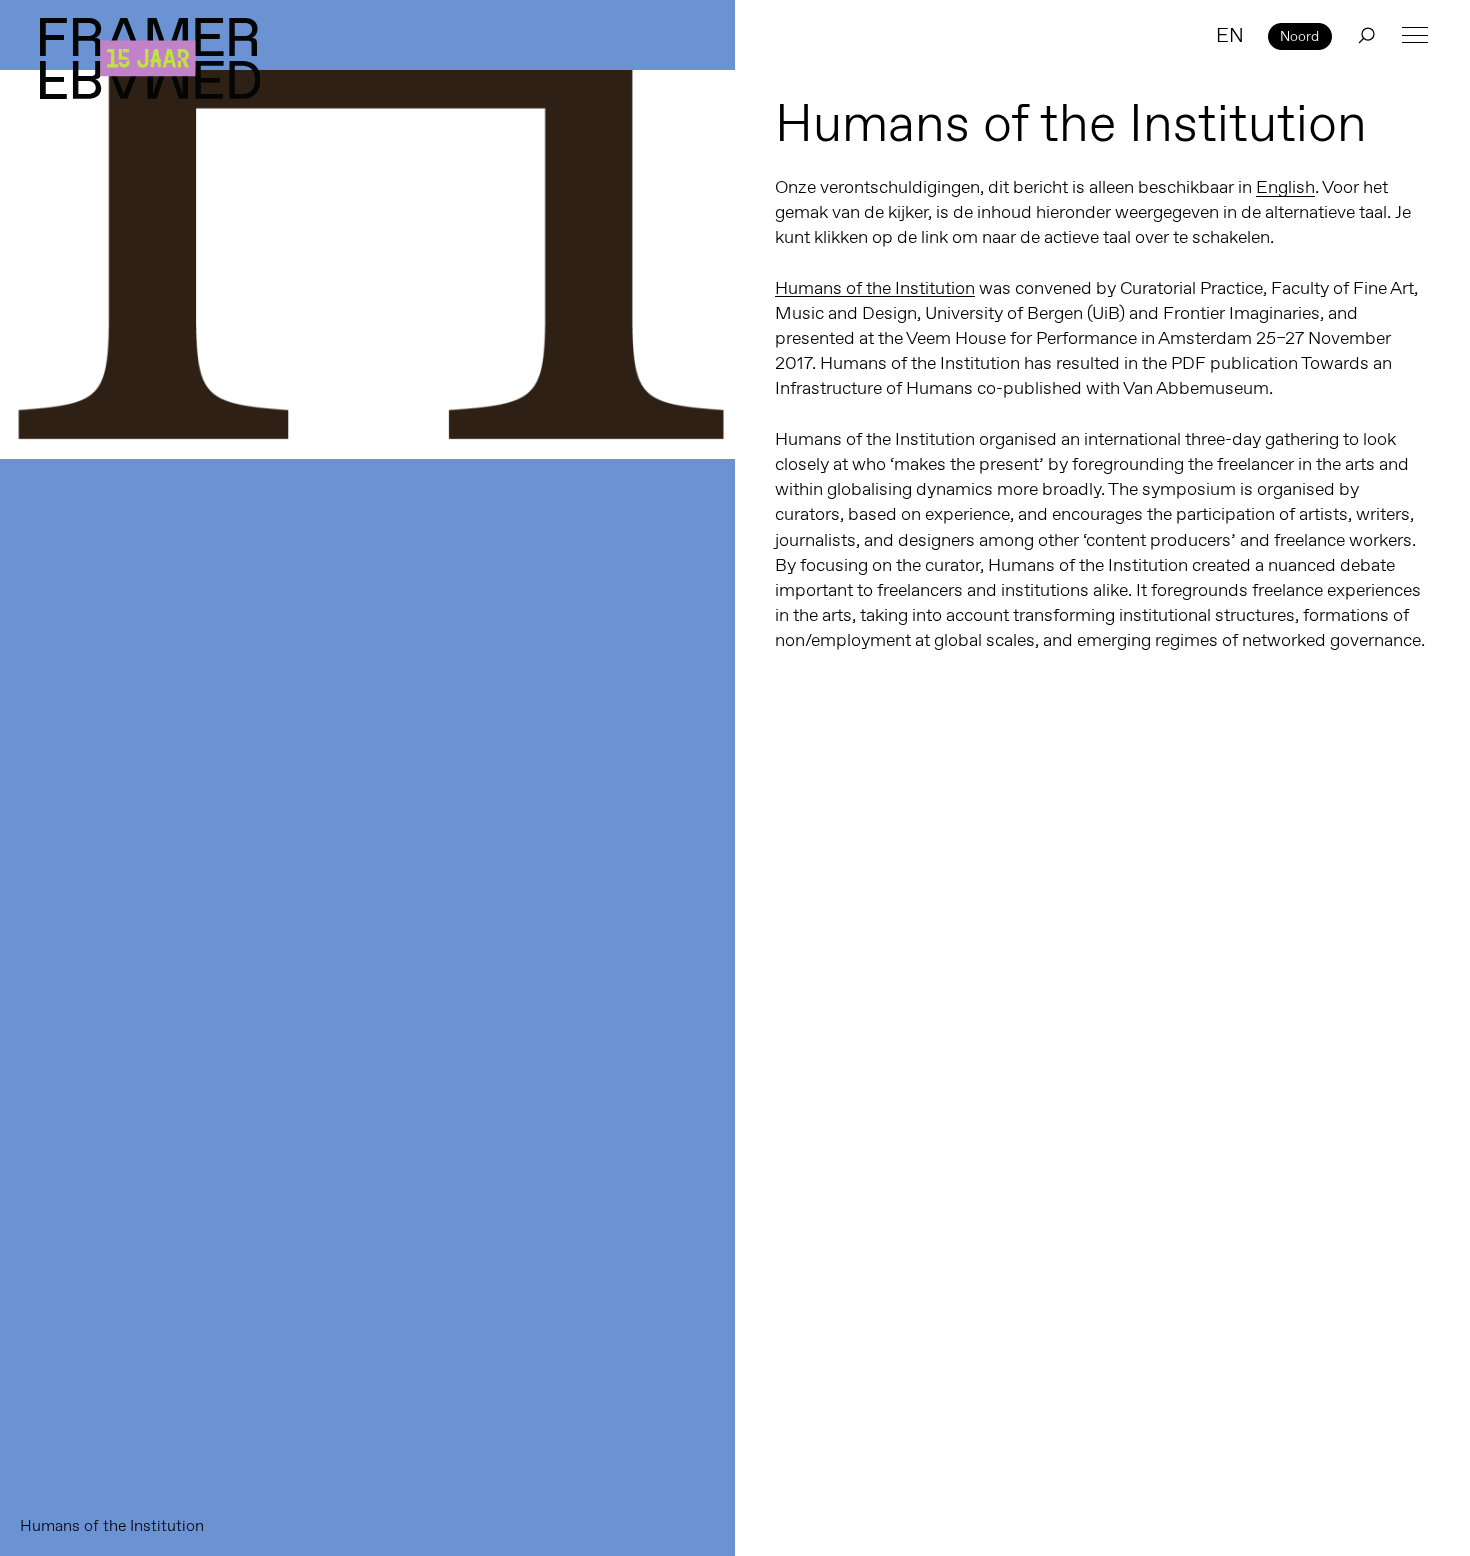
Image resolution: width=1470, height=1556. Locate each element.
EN (1230, 35)
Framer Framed (150, 58)
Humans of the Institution (875, 288)
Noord (1299, 36)
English (1285, 187)
